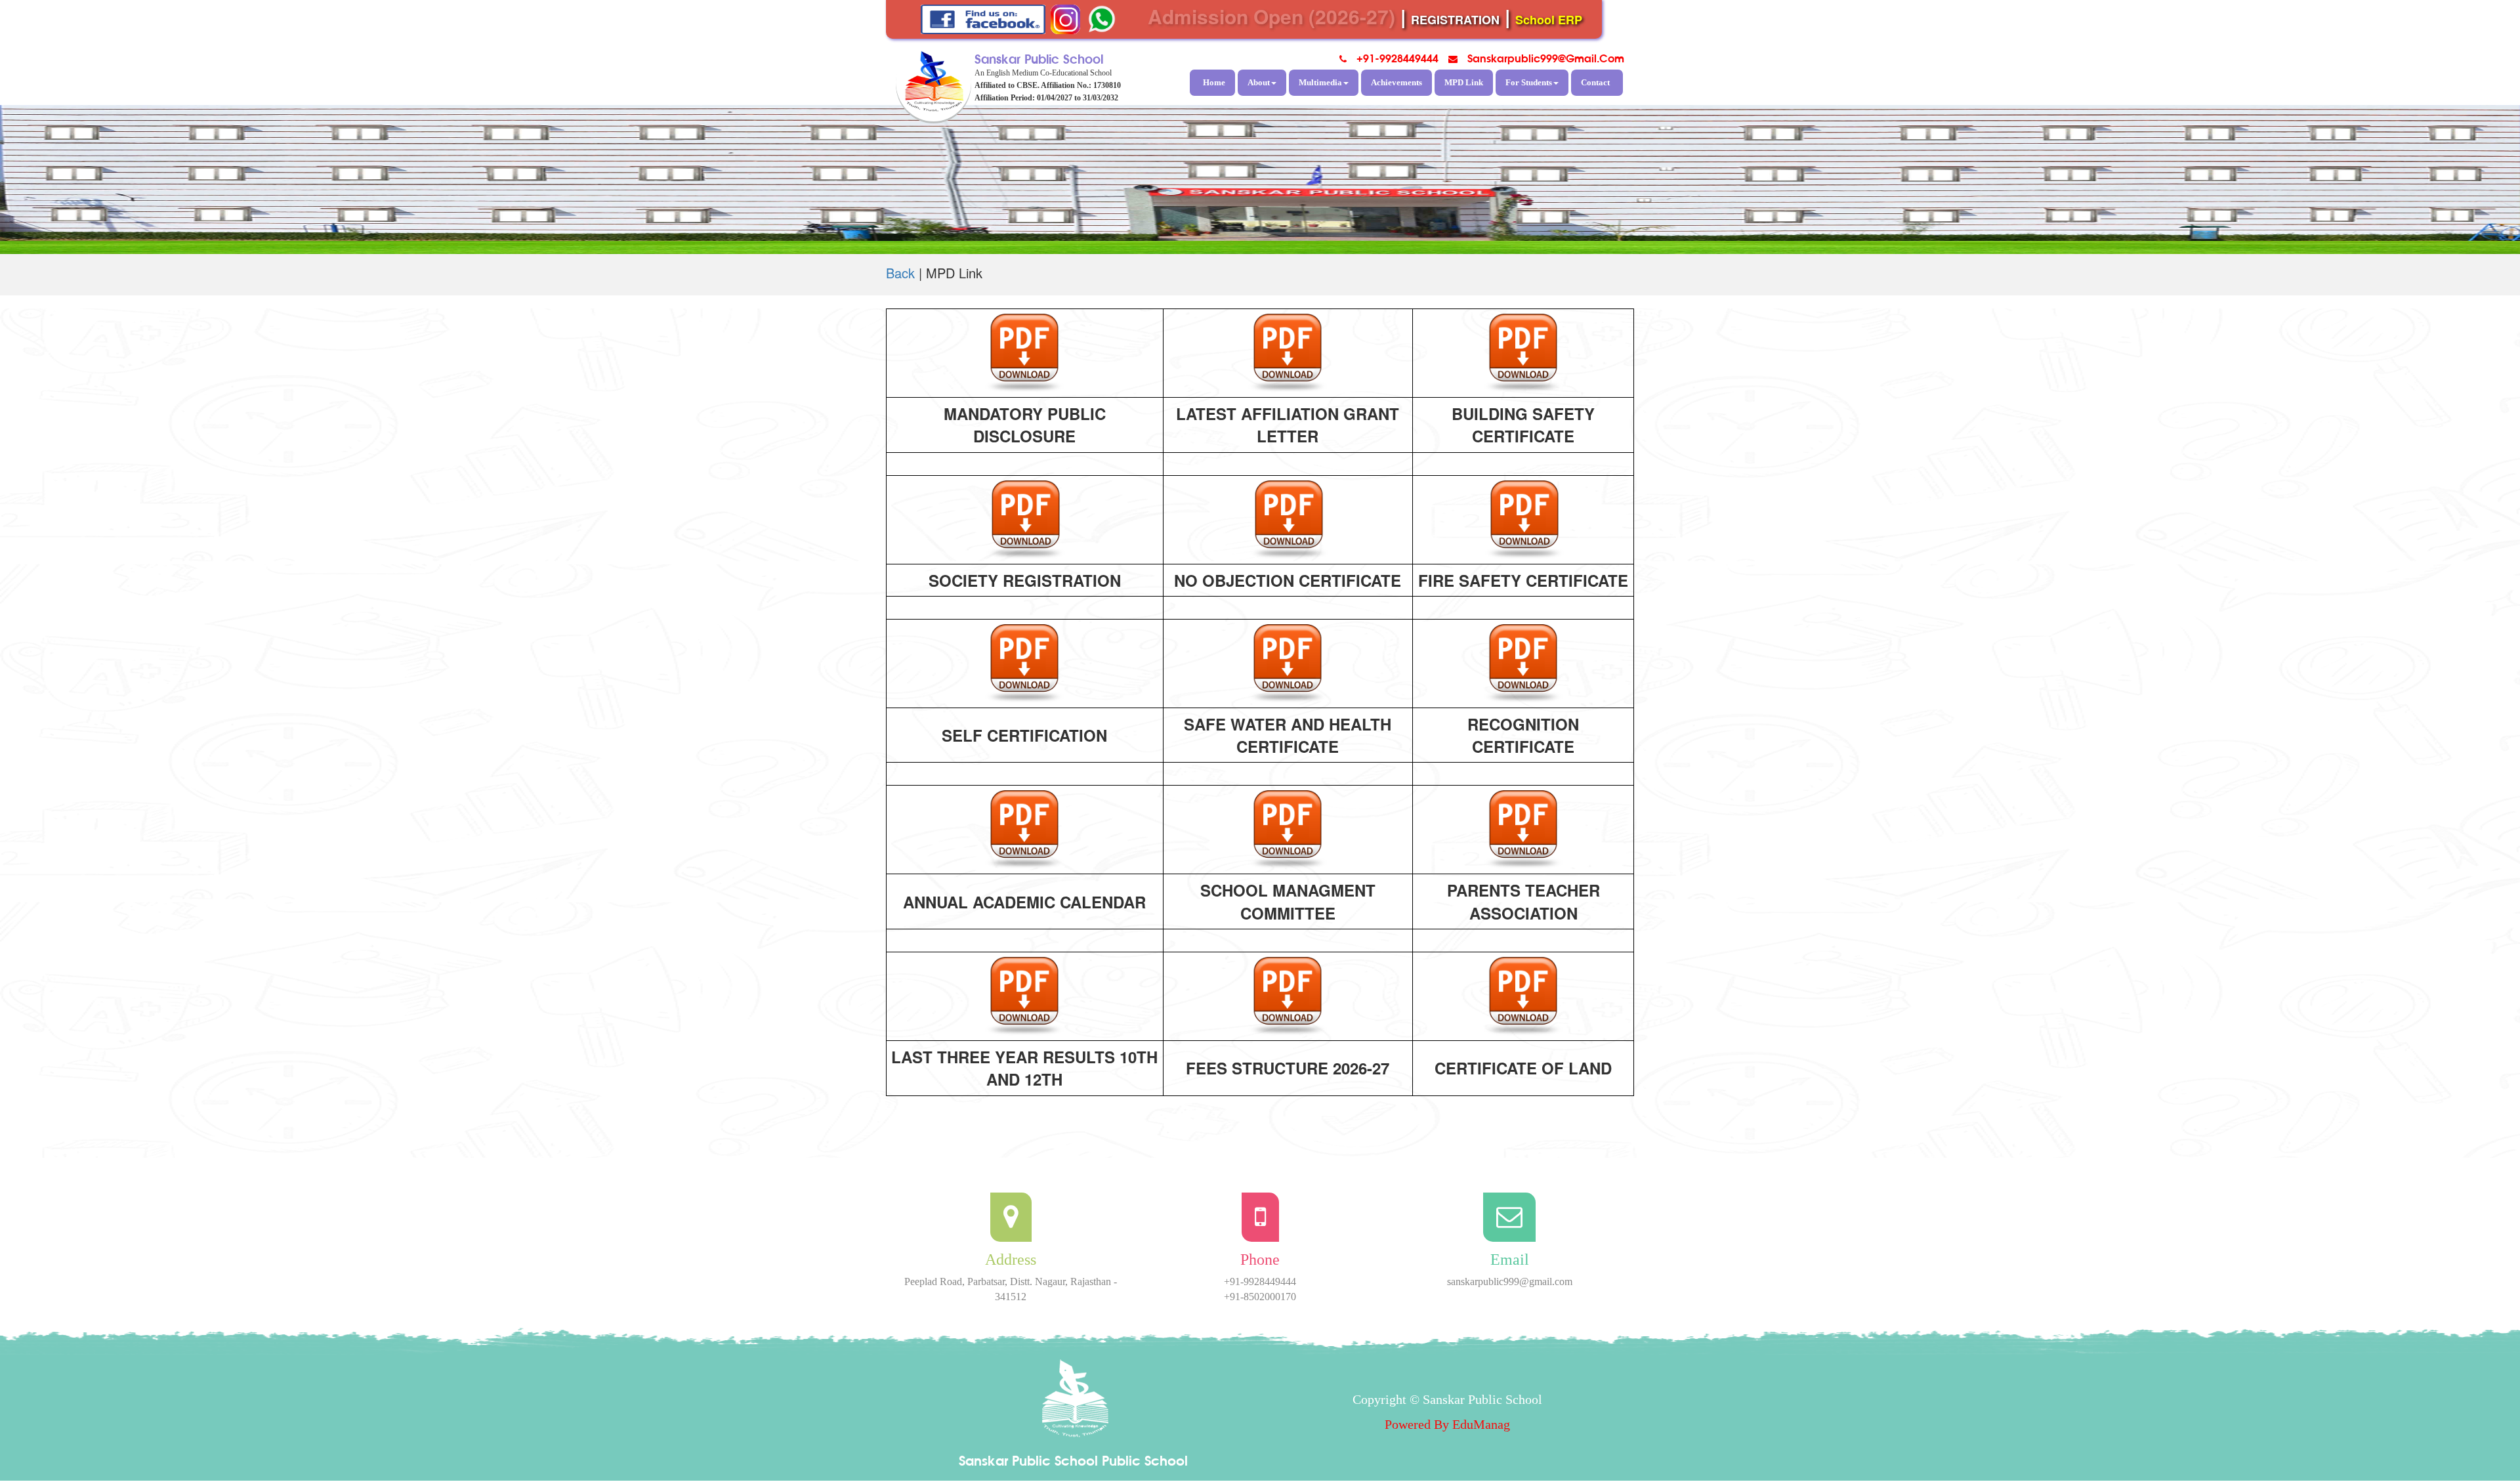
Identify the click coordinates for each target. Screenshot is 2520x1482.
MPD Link (1464, 82)
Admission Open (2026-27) (1271, 16)
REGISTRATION (1455, 20)
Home (1214, 82)
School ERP (1549, 20)
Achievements (1396, 82)
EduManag (1481, 1424)
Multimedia (1320, 82)
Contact (1595, 82)
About (1259, 82)
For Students (1529, 82)
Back (900, 273)
